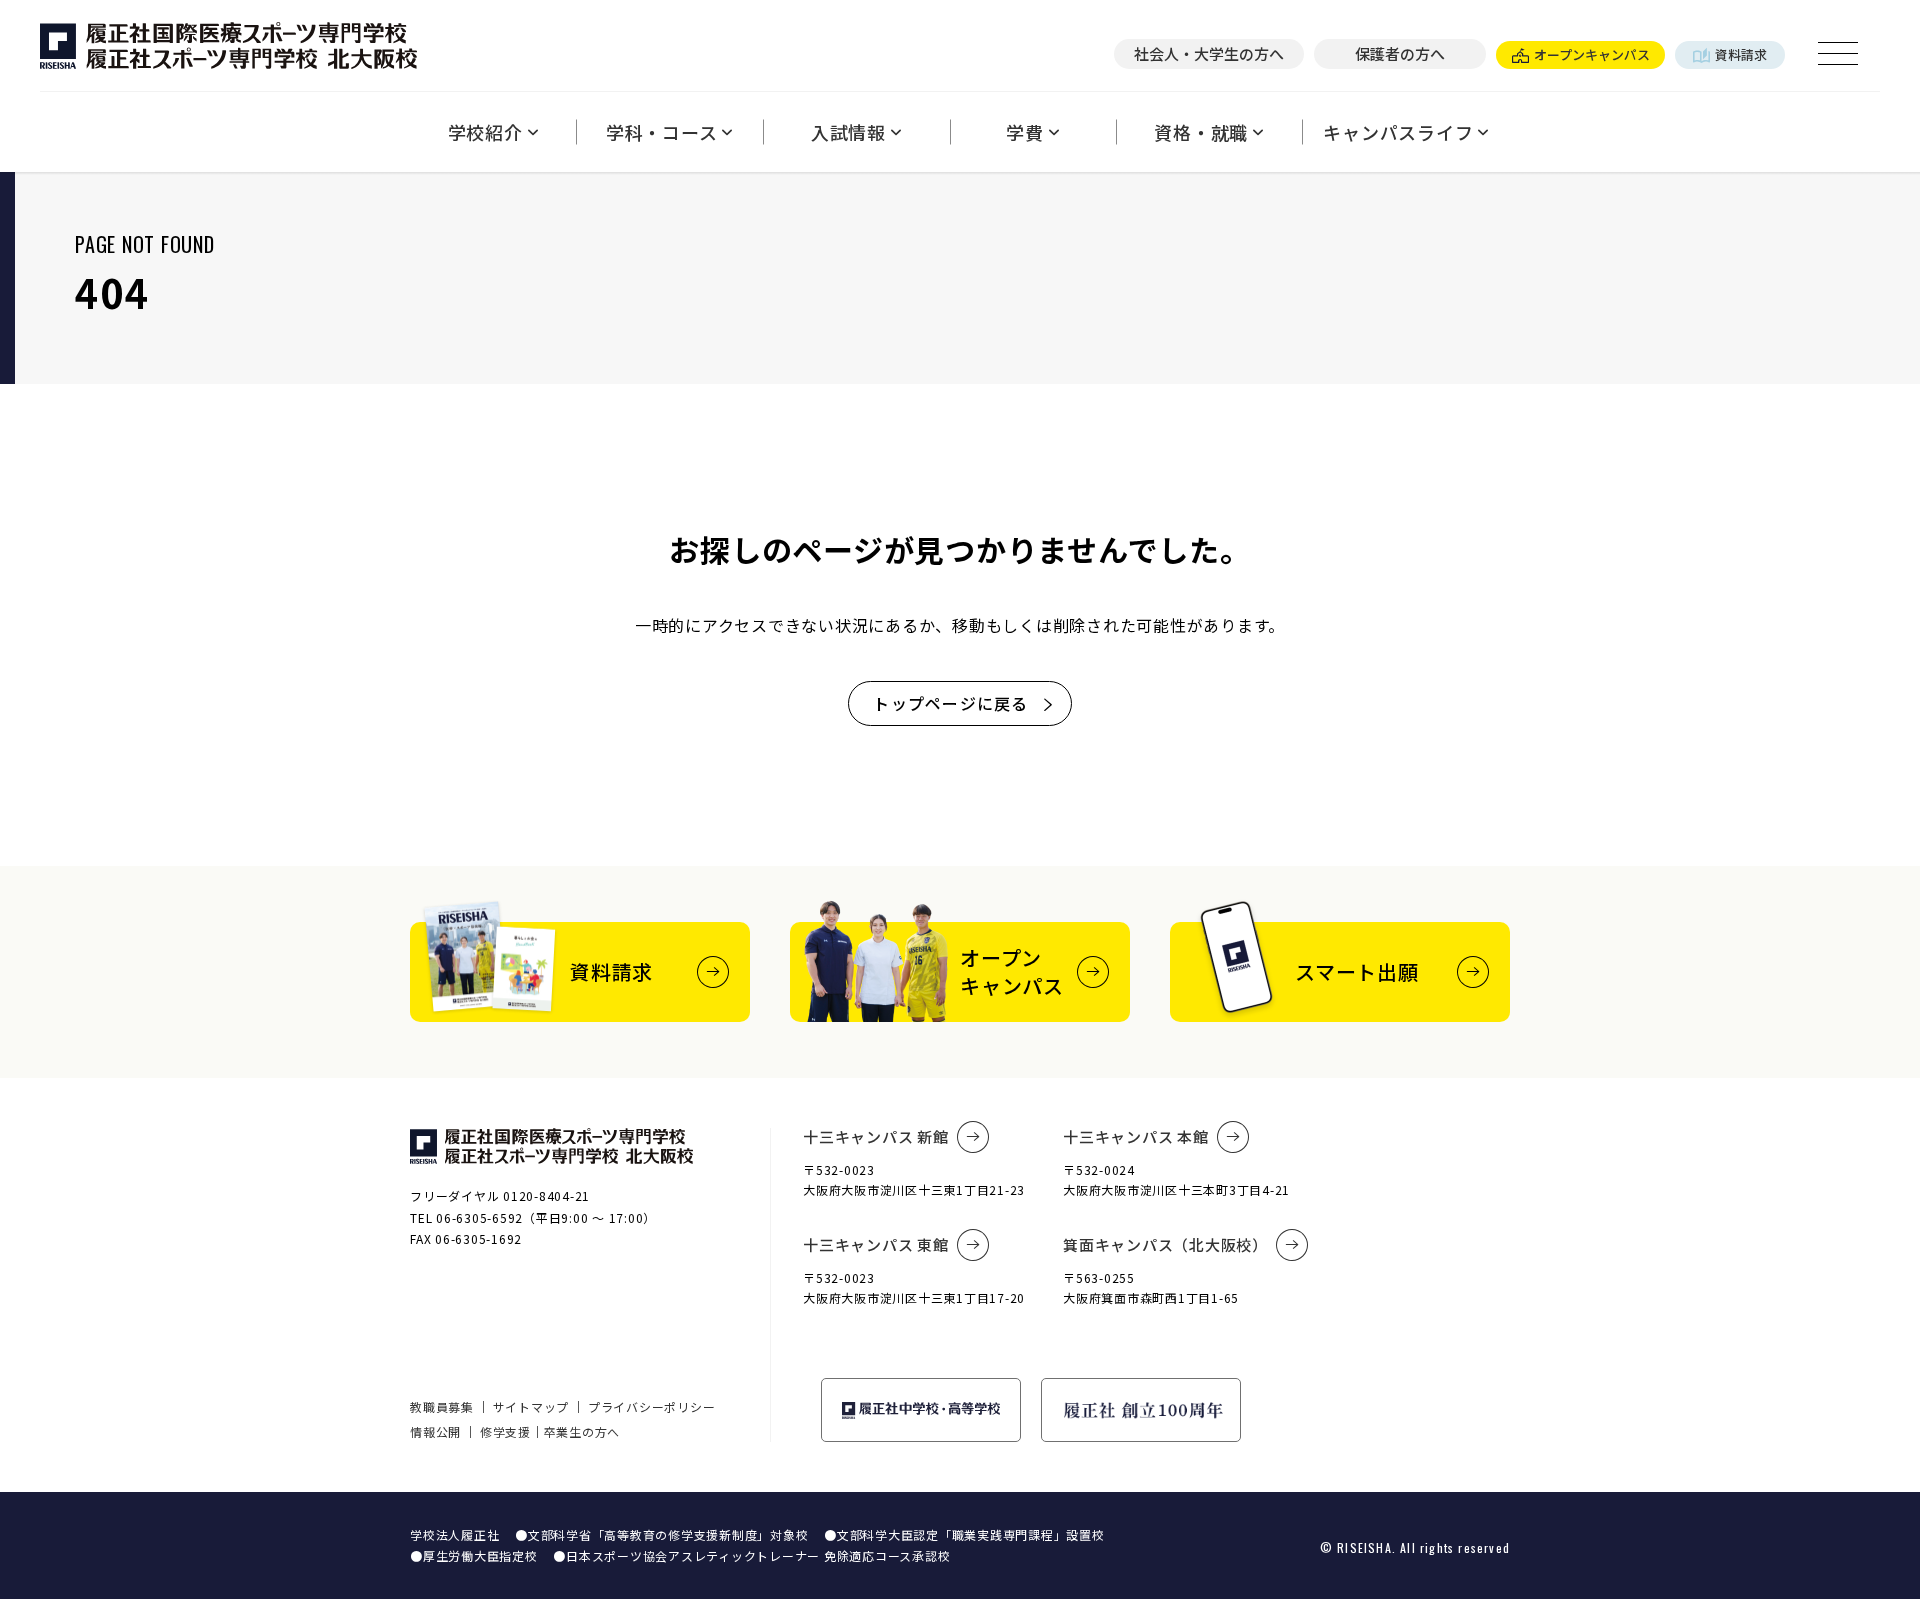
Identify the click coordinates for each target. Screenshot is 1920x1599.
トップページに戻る (951, 703)
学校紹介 (485, 132)
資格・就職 (1201, 132)
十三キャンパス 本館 (1136, 1136)
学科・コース (662, 132)
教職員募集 (442, 1406)
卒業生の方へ (582, 1431)
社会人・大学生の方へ (1209, 53)
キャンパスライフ (1398, 132)
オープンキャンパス (1592, 54)
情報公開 (435, 1431)
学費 (1025, 132)
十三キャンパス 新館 (876, 1136)
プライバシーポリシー (652, 1406)
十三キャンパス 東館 (876, 1244)
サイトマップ (531, 1406)
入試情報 (848, 132)
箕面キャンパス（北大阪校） (1165, 1244)
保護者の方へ (1400, 53)
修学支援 (505, 1431)
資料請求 (1741, 54)
